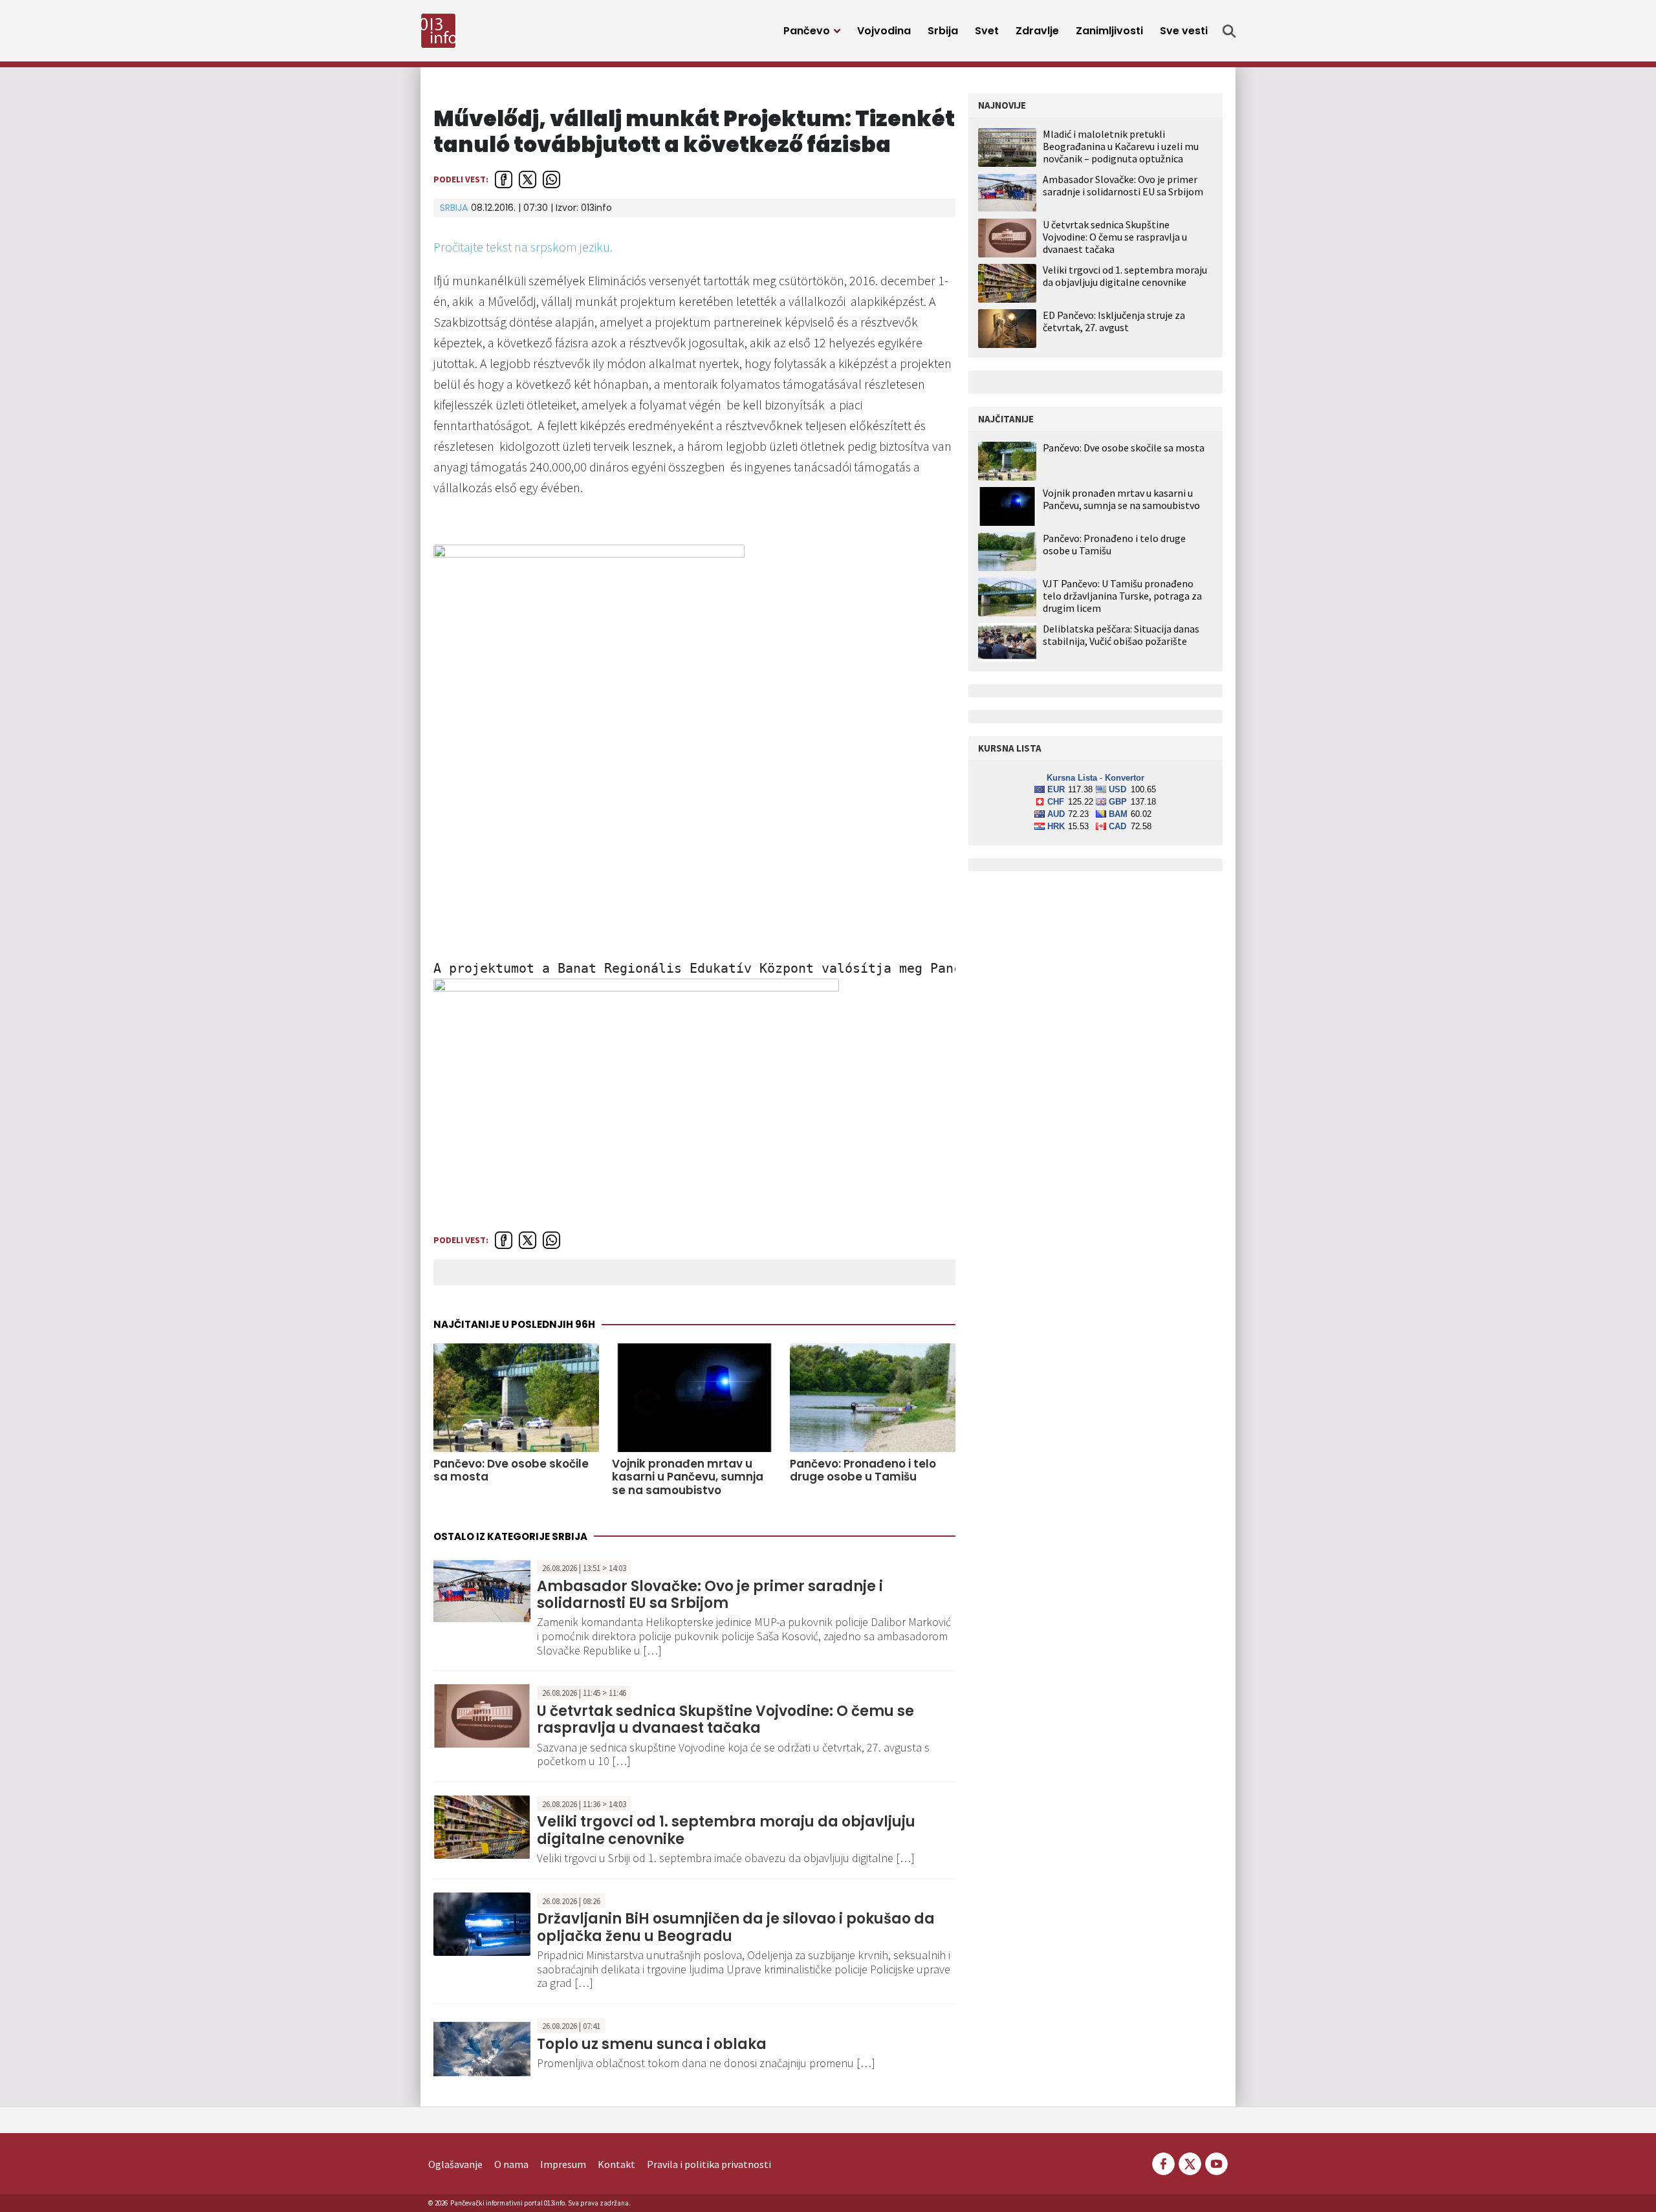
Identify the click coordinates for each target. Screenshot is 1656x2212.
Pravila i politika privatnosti (709, 2164)
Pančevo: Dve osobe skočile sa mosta (511, 1470)
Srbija (943, 31)
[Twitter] (1190, 2163)
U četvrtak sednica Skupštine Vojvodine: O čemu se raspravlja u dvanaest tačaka (725, 1719)
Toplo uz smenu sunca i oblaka (652, 2044)
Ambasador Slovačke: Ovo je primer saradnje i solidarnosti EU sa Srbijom (710, 1595)
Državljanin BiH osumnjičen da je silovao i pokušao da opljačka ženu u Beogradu (736, 1927)
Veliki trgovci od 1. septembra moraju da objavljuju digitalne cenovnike (726, 1830)
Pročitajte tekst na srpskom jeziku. (523, 247)
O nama (511, 2164)
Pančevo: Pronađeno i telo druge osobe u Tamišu (863, 1470)
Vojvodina (884, 31)
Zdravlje (1037, 31)
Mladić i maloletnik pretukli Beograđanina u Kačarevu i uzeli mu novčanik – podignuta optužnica (1121, 146)
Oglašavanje (455, 2164)
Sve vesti (1184, 31)
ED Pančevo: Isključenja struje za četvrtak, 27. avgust (1114, 321)
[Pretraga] (1229, 31)
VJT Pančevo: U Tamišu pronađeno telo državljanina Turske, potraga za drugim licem (1122, 596)
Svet (987, 31)
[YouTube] (1215, 2163)
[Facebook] (1163, 2163)
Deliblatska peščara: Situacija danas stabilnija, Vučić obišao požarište (1121, 635)
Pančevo (807, 31)
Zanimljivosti (1109, 31)
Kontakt (616, 2164)
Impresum (563, 2164)
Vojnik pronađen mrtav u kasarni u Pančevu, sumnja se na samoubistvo (688, 1477)
